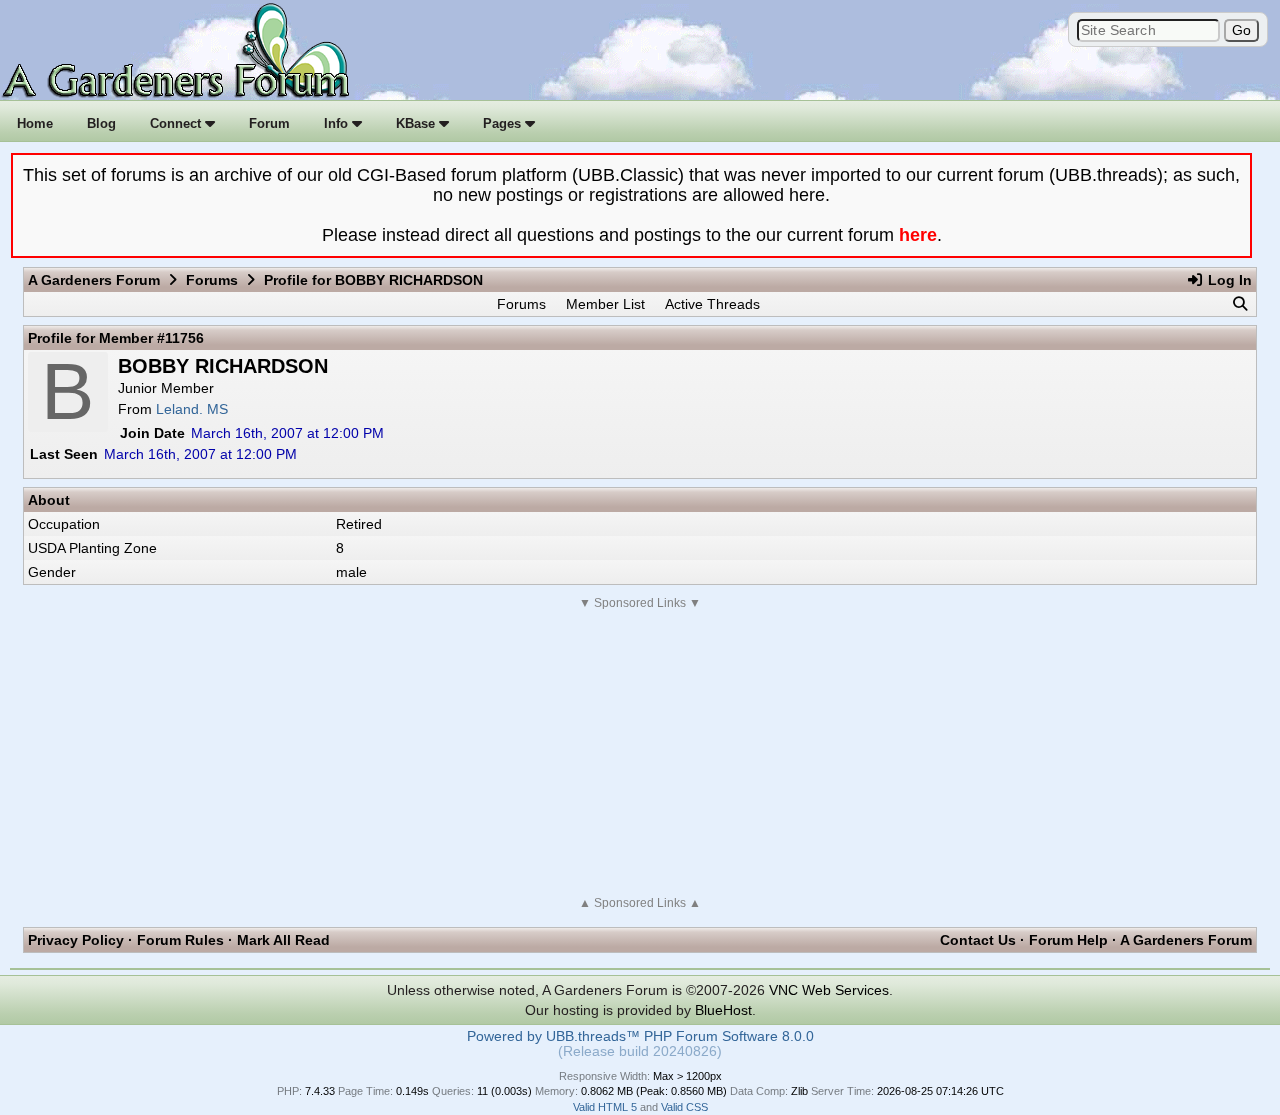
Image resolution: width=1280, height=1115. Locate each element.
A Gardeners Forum (94, 280)
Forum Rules (180, 940)
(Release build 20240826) (640, 1051)
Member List (605, 304)
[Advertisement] (640, 753)
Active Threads (712, 304)
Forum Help (1068, 940)
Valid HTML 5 (605, 1107)
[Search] (1240, 304)
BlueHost (723, 1010)
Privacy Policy (76, 940)
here (918, 235)
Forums (212, 280)
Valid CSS (684, 1107)
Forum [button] (269, 123)
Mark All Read (283, 940)
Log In (1228, 280)
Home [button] (35, 123)
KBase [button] (417, 123)
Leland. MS (192, 409)
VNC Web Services (829, 990)
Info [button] (338, 123)
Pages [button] (504, 123)
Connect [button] (177, 123)
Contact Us (978, 940)
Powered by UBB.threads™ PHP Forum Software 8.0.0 (640, 1036)
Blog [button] (101, 123)
